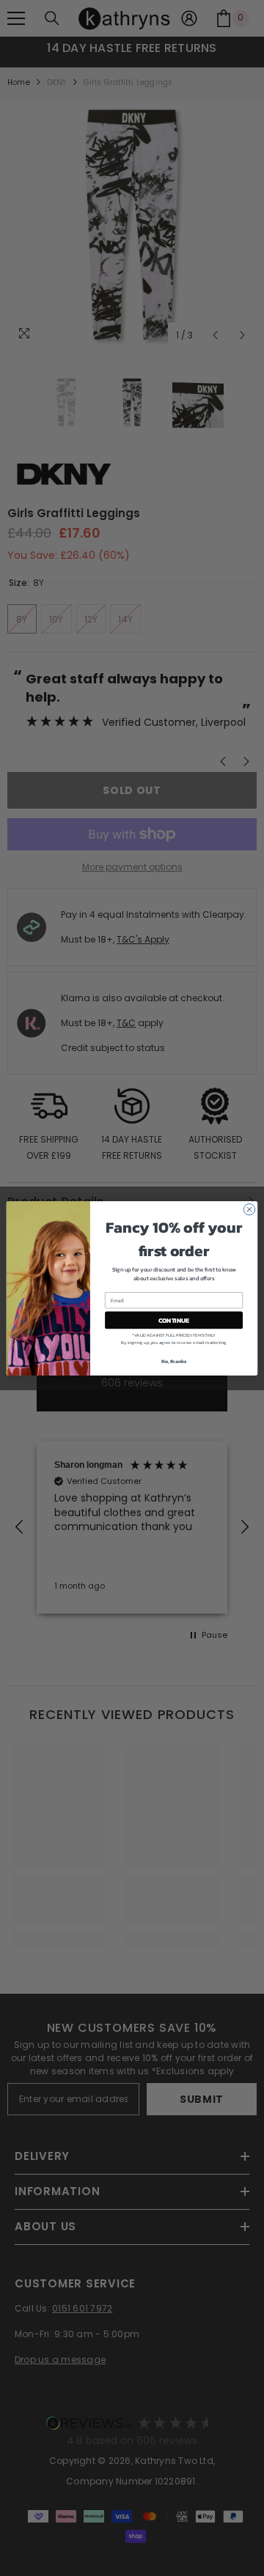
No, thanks (174, 1361)
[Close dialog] (249, 1209)
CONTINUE (174, 1319)
